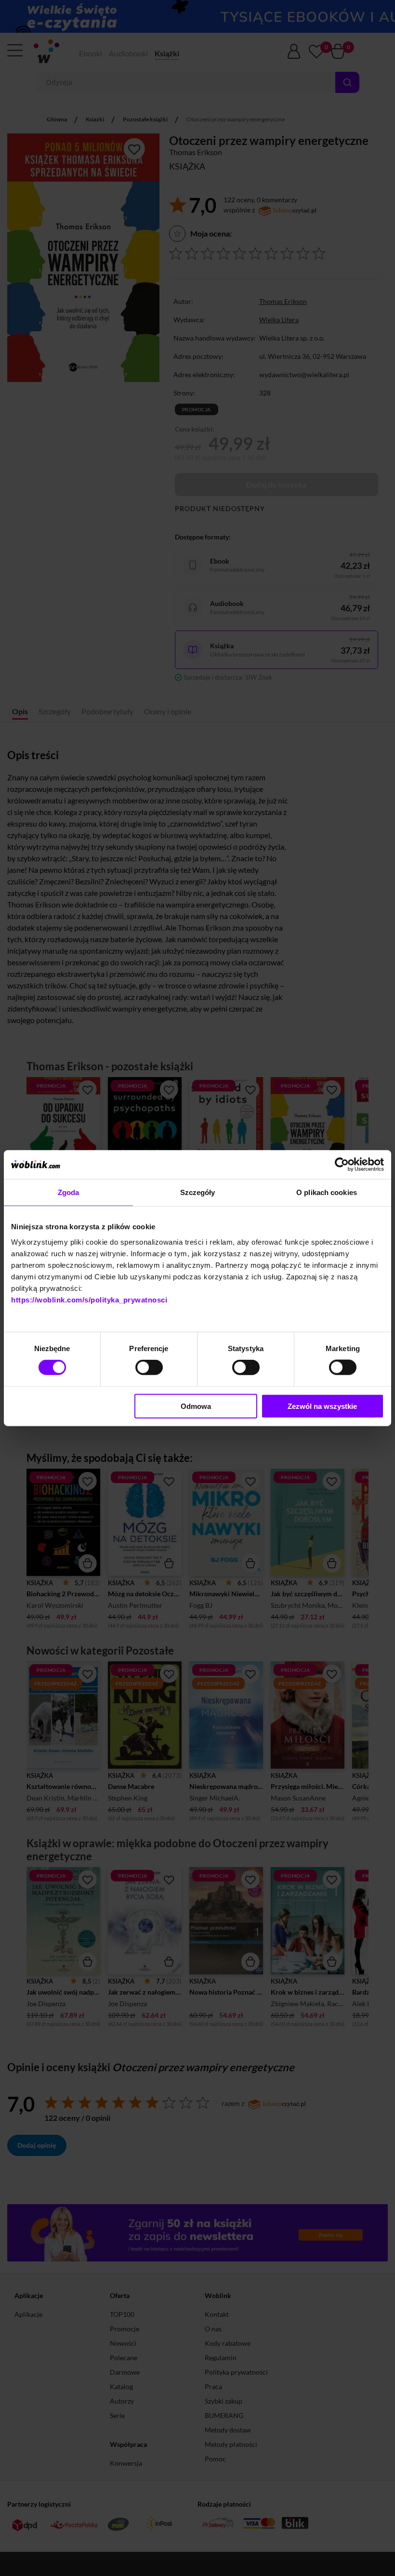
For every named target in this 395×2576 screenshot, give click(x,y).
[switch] (149, 1367)
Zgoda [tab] (69, 1192)
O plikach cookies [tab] (327, 1192)
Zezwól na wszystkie (322, 1406)
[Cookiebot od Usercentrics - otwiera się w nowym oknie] (342, 1165)
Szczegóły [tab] (198, 1192)
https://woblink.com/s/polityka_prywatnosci (89, 1299)
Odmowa (196, 1406)
